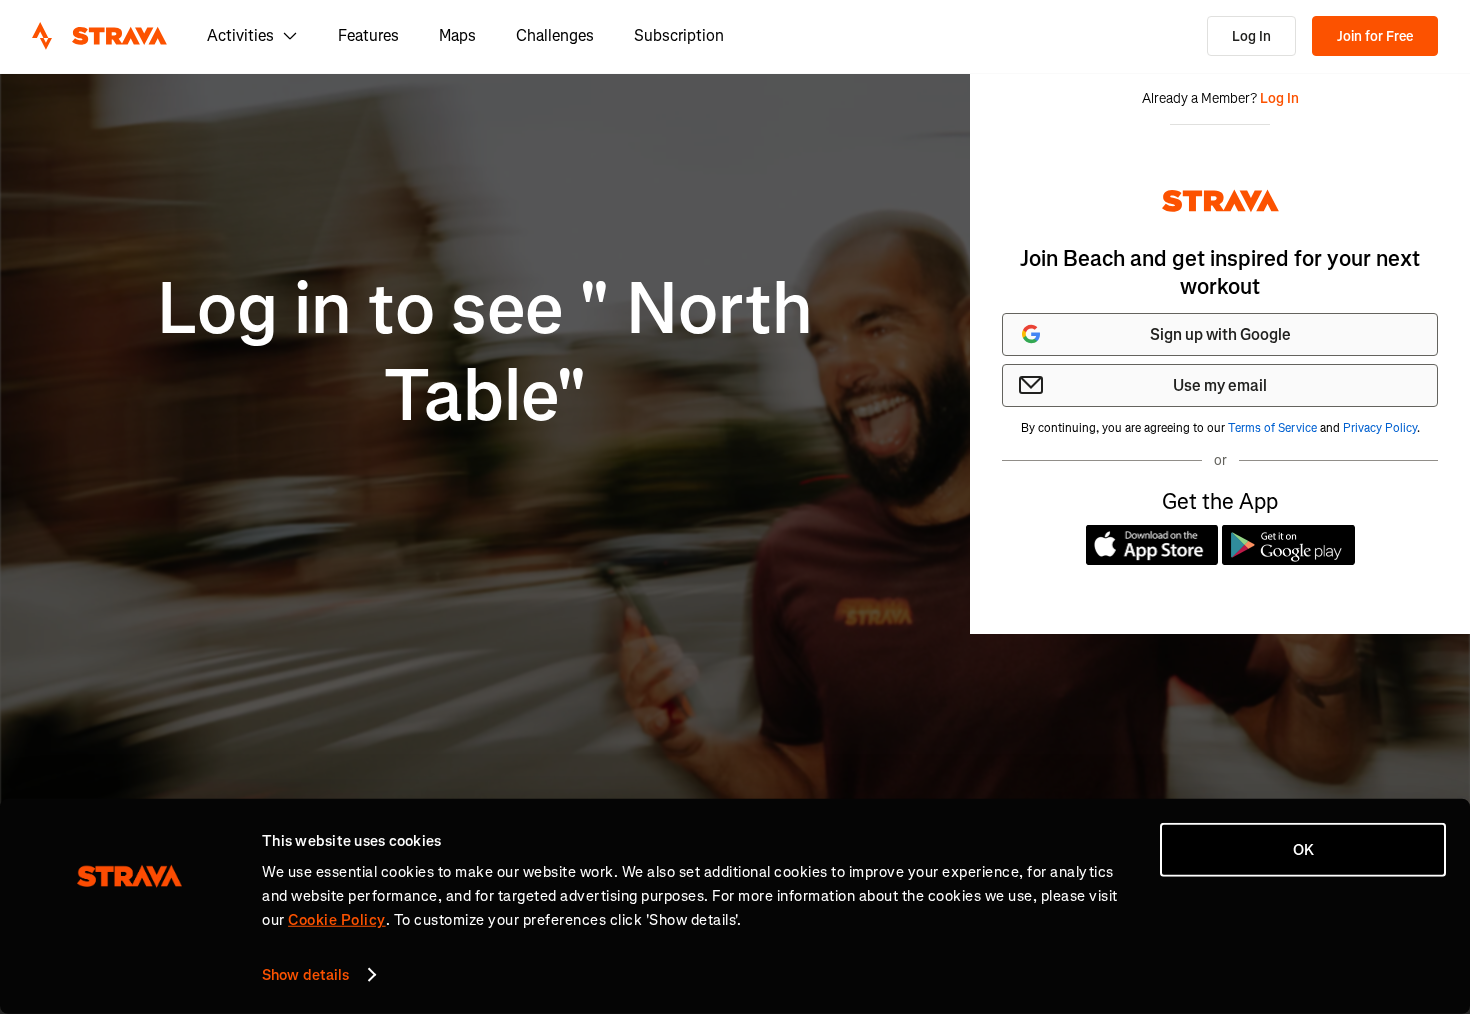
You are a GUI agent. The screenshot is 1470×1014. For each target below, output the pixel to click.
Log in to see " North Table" (485, 352)
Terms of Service (1272, 428)
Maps (457, 35)
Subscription (679, 35)
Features (368, 35)
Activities (240, 35)
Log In (1251, 36)
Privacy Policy (1380, 428)
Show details (305, 975)
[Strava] (99, 36)
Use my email (1220, 385)
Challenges (555, 35)
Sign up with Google (1220, 334)
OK (1303, 850)
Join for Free (1375, 36)
